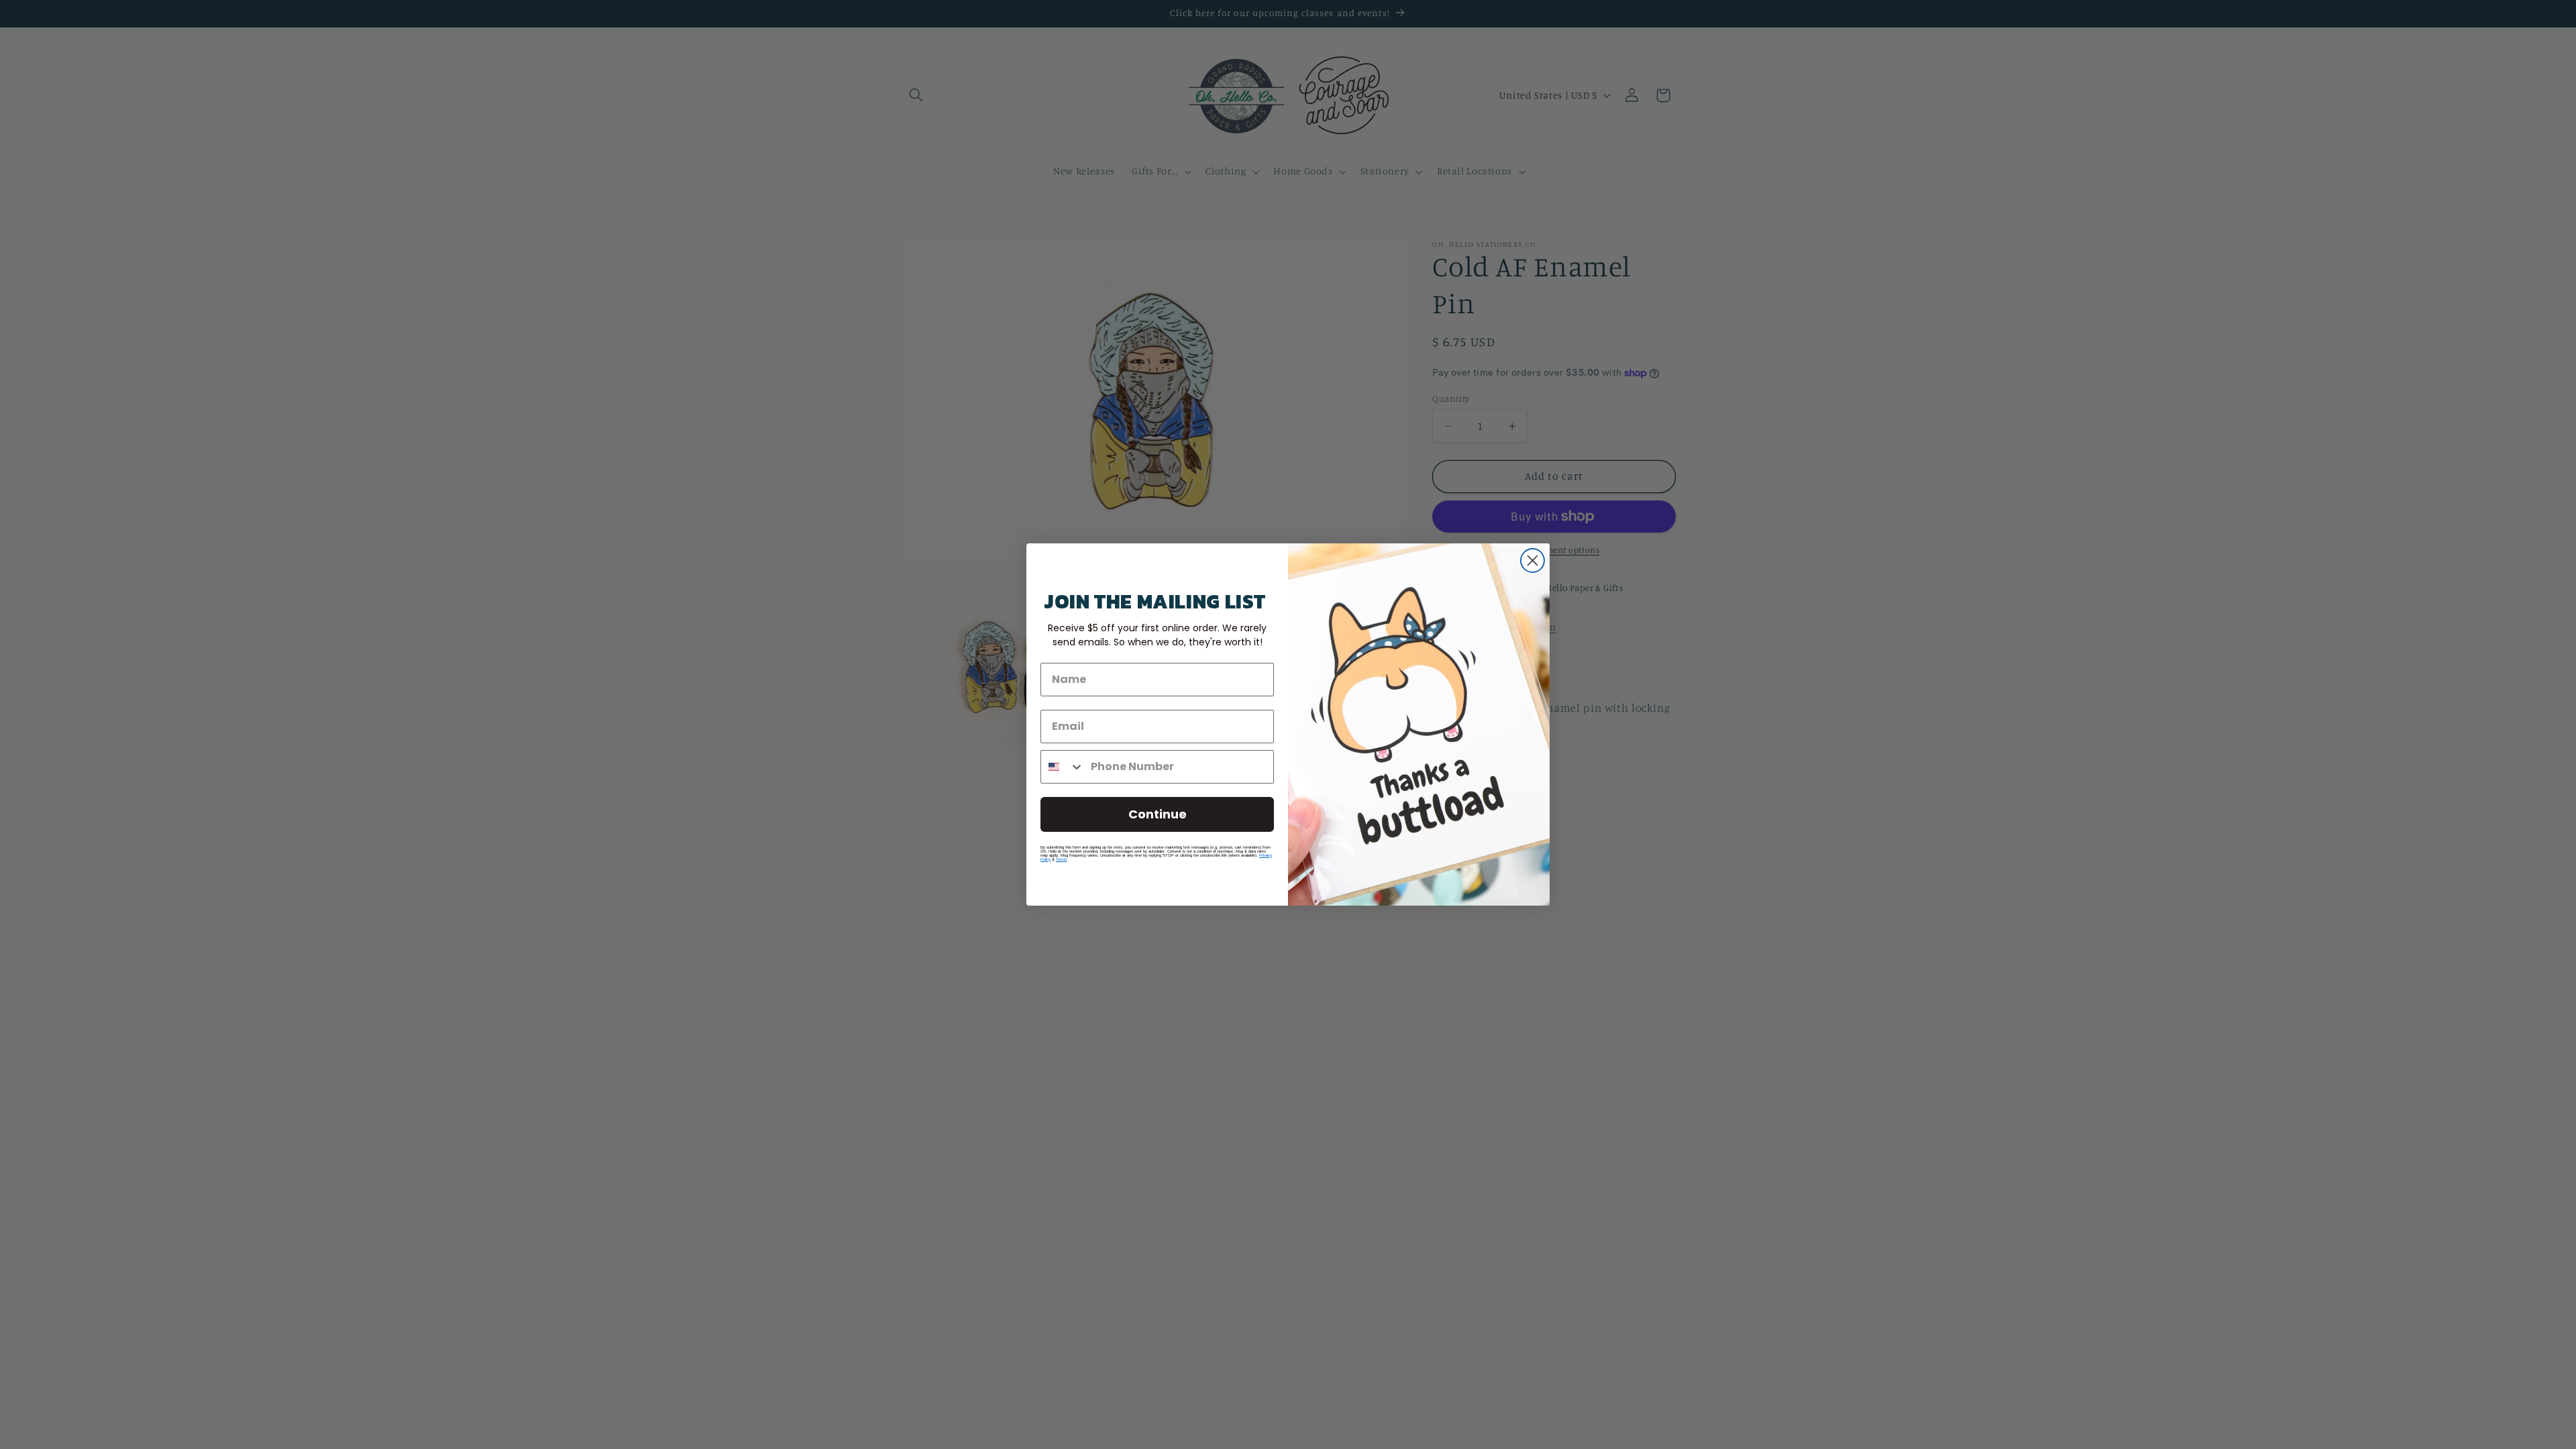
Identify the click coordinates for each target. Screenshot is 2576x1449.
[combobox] (1063, 767)
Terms (1061, 859)
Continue (1158, 814)
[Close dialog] (1533, 560)
